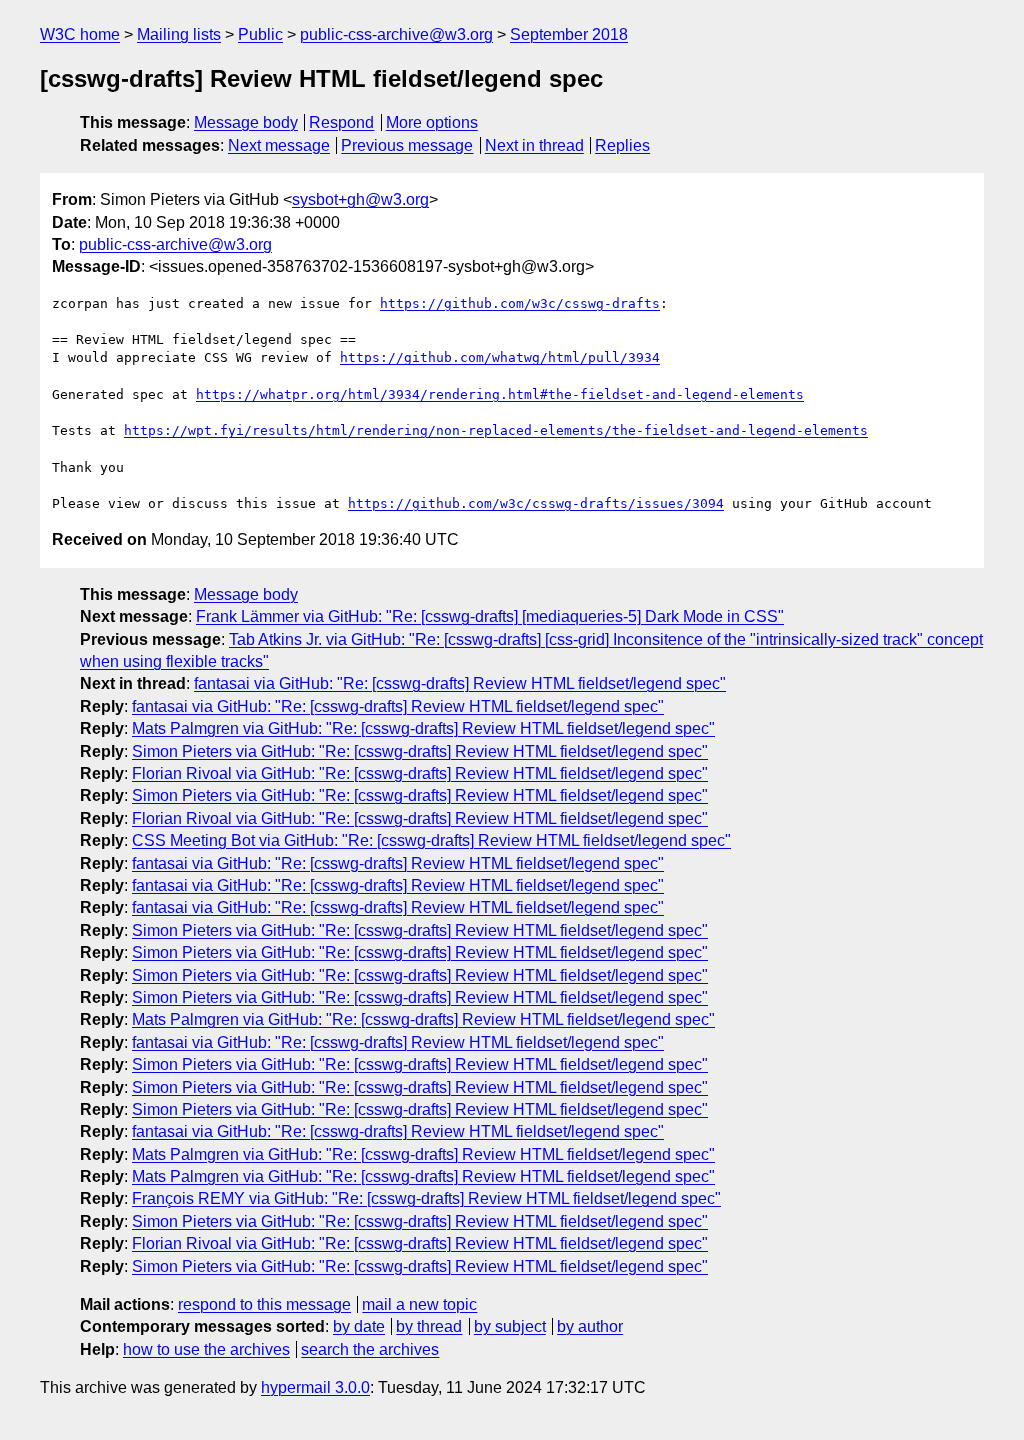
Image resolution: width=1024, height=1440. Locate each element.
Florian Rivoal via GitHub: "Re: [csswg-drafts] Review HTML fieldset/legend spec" (420, 773)
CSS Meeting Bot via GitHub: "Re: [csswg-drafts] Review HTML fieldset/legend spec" (431, 840)
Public (260, 34)
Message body (246, 122)
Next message (279, 145)
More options (432, 122)
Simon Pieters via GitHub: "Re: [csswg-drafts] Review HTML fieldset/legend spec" (420, 751)
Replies (622, 145)
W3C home (80, 34)
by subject (510, 1326)
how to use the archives (206, 1349)
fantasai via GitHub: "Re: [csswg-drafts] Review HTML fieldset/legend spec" (460, 683)
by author (590, 1326)
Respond (341, 122)
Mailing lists (179, 34)
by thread (429, 1326)
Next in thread (534, 145)
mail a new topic (419, 1304)
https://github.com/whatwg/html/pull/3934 (500, 357)
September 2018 (569, 34)
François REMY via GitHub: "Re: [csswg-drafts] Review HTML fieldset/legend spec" (426, 1198)
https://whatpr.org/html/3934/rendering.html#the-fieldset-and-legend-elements (500, 394)
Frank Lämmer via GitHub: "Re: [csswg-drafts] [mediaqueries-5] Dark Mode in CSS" (490, 616)
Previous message (407, 145)
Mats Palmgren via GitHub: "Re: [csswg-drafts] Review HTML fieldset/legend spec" (423, 728)
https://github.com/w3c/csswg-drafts (520, 303)
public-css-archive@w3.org (396, 34)
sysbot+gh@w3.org (360, 199)
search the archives (370, 1349)
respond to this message (264, 1304)
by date (359, 1326)
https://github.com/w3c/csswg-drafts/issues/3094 (536, 503)
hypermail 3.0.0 (315, 1387)
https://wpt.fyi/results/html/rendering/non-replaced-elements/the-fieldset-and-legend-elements (496, 430)
